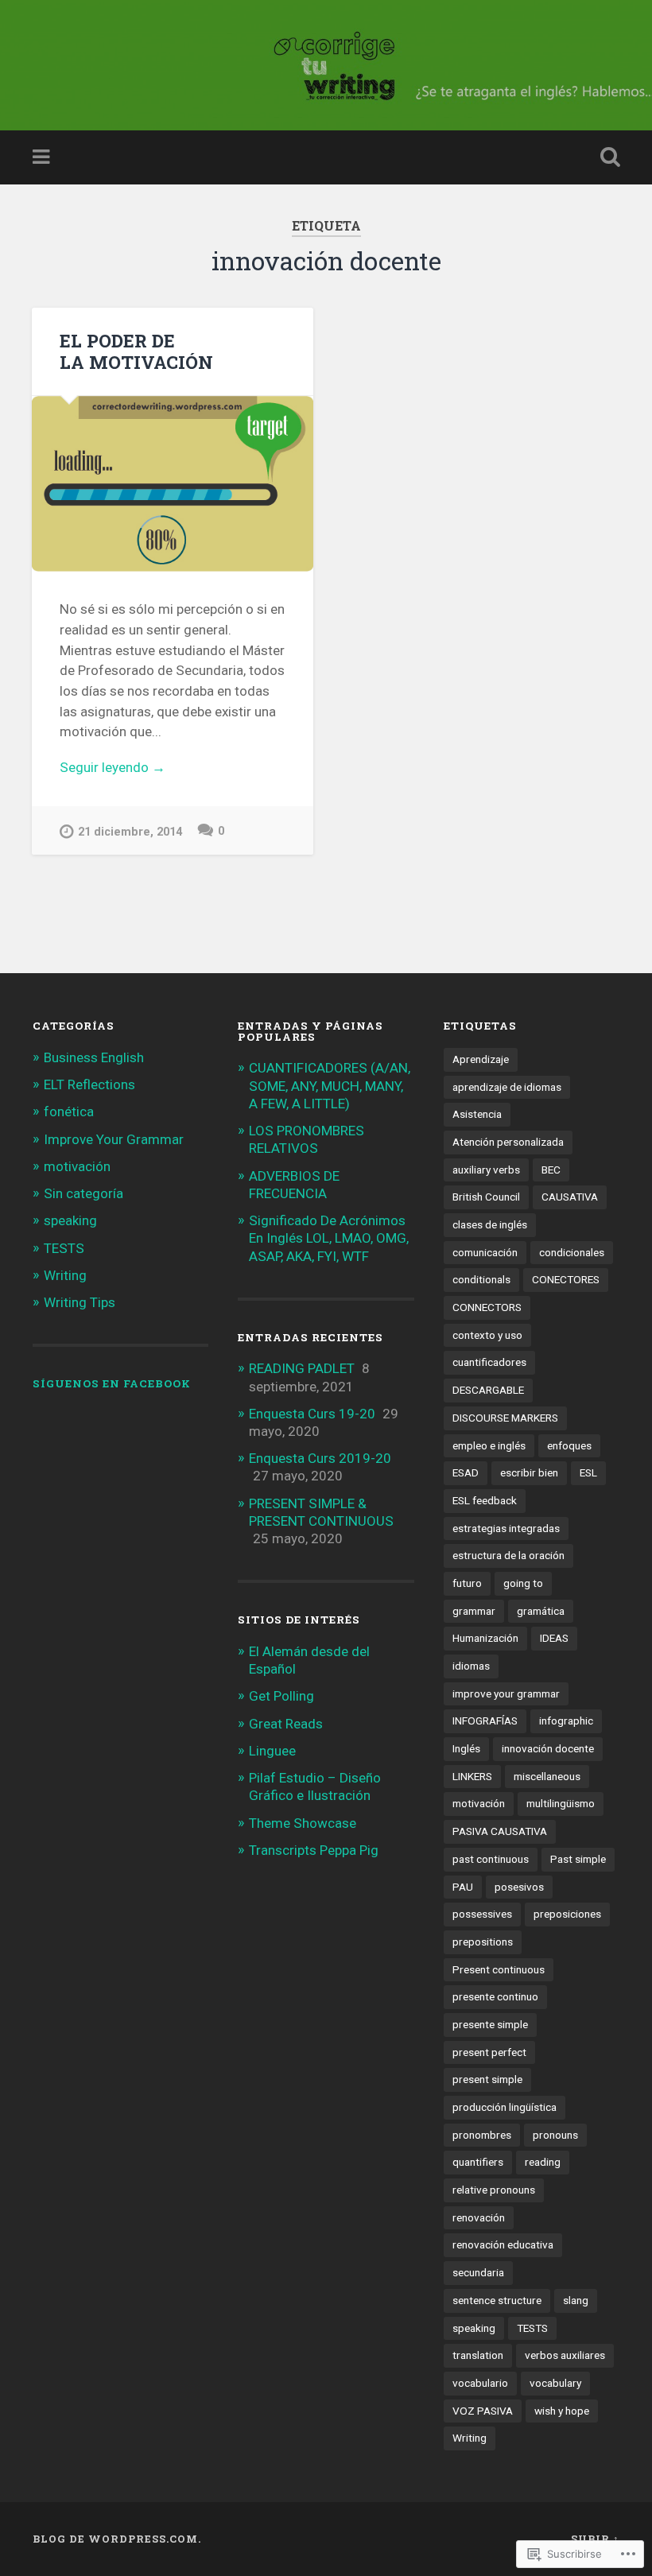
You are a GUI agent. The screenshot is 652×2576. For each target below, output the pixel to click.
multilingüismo (561, 1803)
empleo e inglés (489, 1445)
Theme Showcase (303, 1823)
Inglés (466, 1748)
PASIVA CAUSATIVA (500, 1831)
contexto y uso (487, 1335)
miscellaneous (547, 1776)
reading (543, 2162)
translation (478, 2355)
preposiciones (567, 1914)
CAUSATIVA (570, 1197)
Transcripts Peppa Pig (314, 1850)
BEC (551, 1170)
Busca (607, 157)
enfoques (569, 1445)
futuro (467, 1583)
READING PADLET (302, 1368)
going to (523, 1583)
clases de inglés (490, 1224)
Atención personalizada (508, 1142)
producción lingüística (505, 2107)
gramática (541, 1611)
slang (576, 2300)
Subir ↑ (595, 2539)
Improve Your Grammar (114, 1139)
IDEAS (554, 1638)
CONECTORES (566, 1279)
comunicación (485, 1252)
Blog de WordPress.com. (117, 2539)
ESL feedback (485, 1500)
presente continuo (495, 1996)
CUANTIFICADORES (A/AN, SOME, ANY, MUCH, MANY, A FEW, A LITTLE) (330, 1085)
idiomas (471, 1666)
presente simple (490, 2024)
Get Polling (281, 1696)
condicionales (572, 1252)
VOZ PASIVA (483, 2411)
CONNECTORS (487, 1307)
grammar (474, 1611)
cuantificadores (489, 1362)
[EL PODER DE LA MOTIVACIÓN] (173, 484)
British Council (486, 1197)
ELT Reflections (89, 1084)
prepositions (483, 1942)
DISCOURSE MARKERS (505, 1418)
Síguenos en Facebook (112, 1383)
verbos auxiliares (565, 2355)
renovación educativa (503, 2244)
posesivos (519, 1887)
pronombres (482, 2135)
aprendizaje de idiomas (507, 1087)
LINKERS (472, 1776)
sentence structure (497, 2300)
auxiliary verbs (486, 1170)
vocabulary (555, 2383)
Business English (94, 1057)
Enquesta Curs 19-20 (312, 1414)
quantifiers (478, 2162)
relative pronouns (494, 2190)
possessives (482, 1914)
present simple (487, 2079)
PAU (463, 1887)
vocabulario (480, 2383)
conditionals (481, 1279)
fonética (69, 1111)
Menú (43, 157)
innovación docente (548, 1748)
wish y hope (562, 2411)
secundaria (478, 2272)
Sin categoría (83, 1193)
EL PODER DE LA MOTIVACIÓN (136, 351)
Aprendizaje (481, 1059)
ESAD (466, 1472)
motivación (77, 1166)
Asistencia (477, 1114)
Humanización (485, 1638)
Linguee (272, 1751)
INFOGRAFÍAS (485, 1721)
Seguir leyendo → (113, 767)
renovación (479, 2217)
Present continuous (499, 1969)
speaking (70, 1220)
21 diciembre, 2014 (130, 832)
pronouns (555, 2135)
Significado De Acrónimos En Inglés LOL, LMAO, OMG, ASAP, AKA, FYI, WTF (329, 1238)
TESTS (64, 1248)
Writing (65, 1275)
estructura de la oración (508, 1555)
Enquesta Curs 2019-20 (320, 1458)
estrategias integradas (506, 1528)
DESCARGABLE (488, 1390)
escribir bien (529, 1472)
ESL (588, 1472)
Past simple (578, 1859)
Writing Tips (80, 1302)
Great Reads (286, 1724)
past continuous (491, 1859)
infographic (566, 1721)
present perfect (489, 2052)
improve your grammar (506, 1693)
